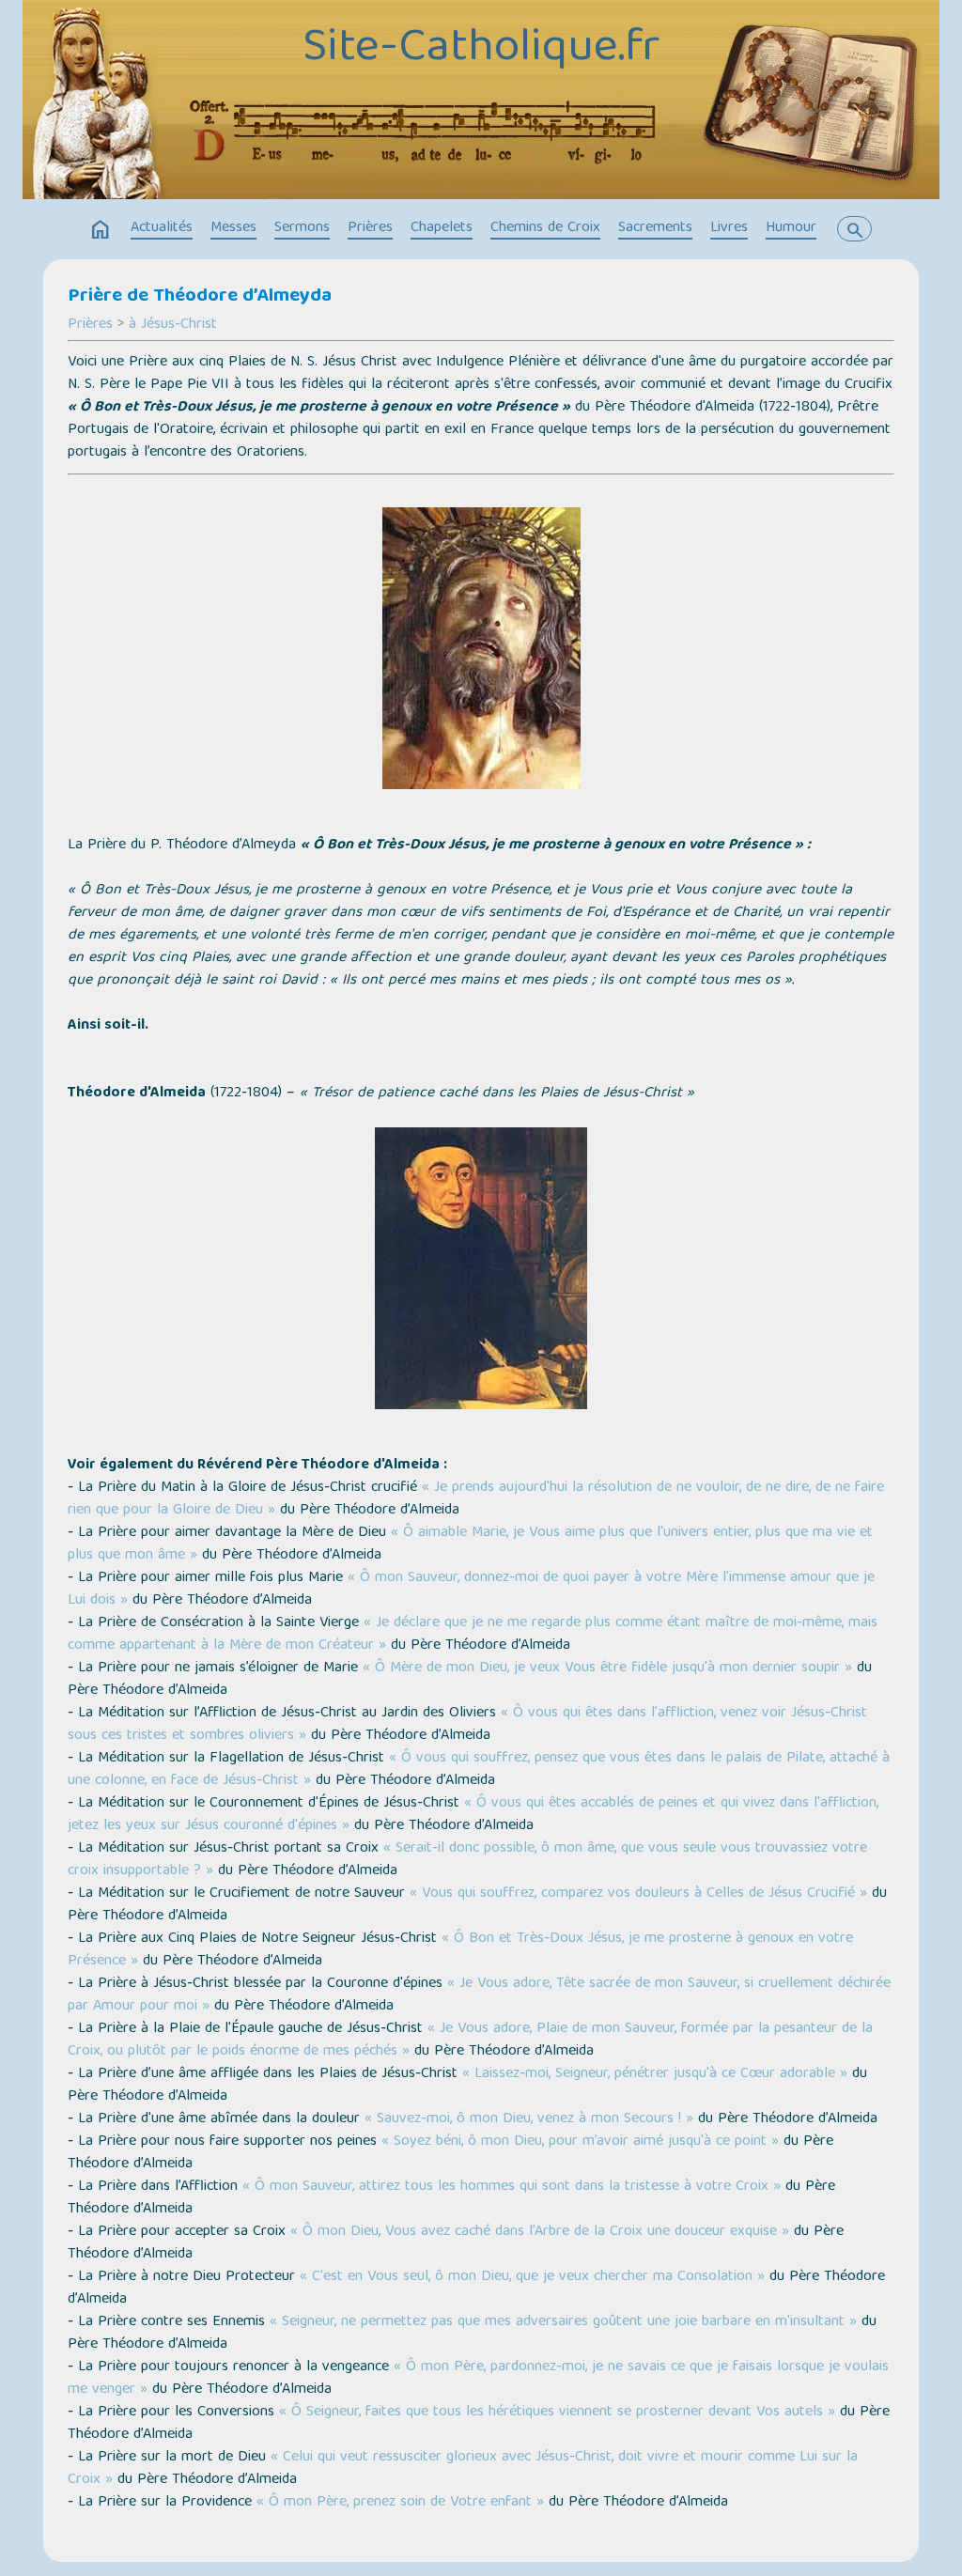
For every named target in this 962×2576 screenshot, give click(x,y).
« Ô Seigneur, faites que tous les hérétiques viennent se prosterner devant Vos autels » (557, 2413)
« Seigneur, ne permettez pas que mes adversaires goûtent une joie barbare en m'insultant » (563, 2322)
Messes (233, 228)
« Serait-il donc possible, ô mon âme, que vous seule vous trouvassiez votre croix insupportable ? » (467, 1860)
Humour (791, 228)
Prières (370, 228)
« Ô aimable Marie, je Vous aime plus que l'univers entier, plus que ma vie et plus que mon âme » (470, 1544)
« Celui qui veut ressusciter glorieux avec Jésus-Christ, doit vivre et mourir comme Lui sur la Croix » (463, 2469)
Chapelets (442, 228)
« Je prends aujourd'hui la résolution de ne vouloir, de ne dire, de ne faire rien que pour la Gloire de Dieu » (476, 1499)
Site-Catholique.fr (481, 50)
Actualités (162, 228)
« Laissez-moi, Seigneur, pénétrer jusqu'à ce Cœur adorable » (655, 2074)
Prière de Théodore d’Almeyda (200, 297)
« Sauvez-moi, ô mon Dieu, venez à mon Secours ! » (529, 2119)
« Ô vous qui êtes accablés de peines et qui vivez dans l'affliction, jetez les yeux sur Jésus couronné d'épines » (473, 1815)
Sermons (302, 228)
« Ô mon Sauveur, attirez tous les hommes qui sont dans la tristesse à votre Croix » (512, 2187)
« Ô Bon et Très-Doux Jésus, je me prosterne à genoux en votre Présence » (460, 1950)
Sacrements (655, 228)
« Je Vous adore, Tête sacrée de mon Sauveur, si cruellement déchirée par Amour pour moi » (479, 1995)
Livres (729, 228)
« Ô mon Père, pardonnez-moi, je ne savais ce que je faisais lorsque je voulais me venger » (478, 2379)
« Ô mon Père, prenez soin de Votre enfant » (400, 2503)
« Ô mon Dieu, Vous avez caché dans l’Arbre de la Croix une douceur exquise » (540, 2232)
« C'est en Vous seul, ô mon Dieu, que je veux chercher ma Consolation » (532, 2277)
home (101, 230)
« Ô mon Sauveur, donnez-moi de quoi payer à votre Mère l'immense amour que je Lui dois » (471, 1590)
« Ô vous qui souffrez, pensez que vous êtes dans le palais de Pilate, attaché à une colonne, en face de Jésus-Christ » (479, 1770)
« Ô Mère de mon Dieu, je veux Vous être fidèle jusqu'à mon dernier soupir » (607, 1668)
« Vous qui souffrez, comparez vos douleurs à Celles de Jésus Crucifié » (638, 1894)
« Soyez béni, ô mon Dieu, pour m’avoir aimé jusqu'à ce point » (580, 2142)
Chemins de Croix (545, 228)
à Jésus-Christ (173, 325)
